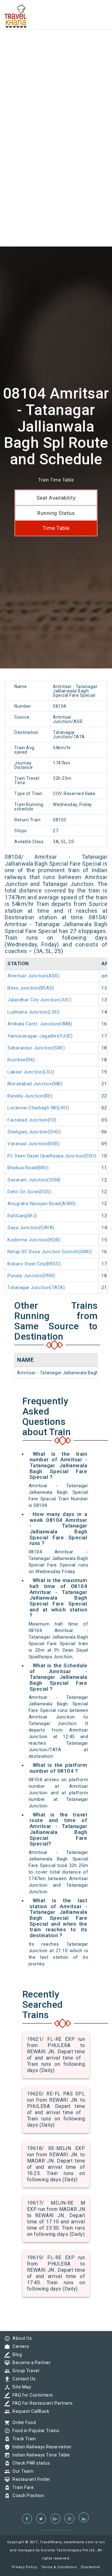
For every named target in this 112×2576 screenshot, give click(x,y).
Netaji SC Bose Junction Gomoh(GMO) (50, 1252)
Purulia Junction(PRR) (31, 1276)
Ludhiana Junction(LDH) (34, 1012)
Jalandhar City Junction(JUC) (39, 1000)
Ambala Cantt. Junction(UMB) (40, 1024)
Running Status (56, 513)
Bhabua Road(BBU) (28, 1168)
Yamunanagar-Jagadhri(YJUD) (40, 1036)
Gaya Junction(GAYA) (31, 1228)
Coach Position (27, 2495)
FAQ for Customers (31, 2395)
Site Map (20, 2387)
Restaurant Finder (30, 2479)
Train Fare (21, 2487)
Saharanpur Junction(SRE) (36, 1048)
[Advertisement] (56, 56)
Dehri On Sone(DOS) (29, 1192)
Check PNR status (30, 2463)
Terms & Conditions (59, 2567)
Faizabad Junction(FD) (32, 1120)
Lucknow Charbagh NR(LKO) (38, 1108)
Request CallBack (29, 2411)
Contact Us (22, 2379)
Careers (19, 2346)
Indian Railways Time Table (40, 2455)
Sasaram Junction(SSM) (34, 1180)
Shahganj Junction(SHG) (34, 1132)
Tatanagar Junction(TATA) (36, 1288)
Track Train (23, 2439)
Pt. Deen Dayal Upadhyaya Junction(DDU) (52, 1156)
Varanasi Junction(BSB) (33, 1144)
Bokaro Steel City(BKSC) (34, 1264)
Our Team (21, 2471)
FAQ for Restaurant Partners (41, 2403)
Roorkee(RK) (21, 1060)
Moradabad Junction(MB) (35, 1084)
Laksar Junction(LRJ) (31, 1072)
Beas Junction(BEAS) (31, 988)
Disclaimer (91, 2567)
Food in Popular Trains (34, 2431)
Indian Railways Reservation (40, 2447)
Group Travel (24, 2371)
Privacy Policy (24, 2567)
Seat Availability (56, 498)
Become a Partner (30, 2363)
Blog (16, 2354)
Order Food (23, 2422)
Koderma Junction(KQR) (34, 1240)
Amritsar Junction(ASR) (33, 976)
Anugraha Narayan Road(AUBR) (42, 1204)
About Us (21, 2338)
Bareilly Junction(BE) (30, 1096)
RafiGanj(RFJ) (22, 1216)
